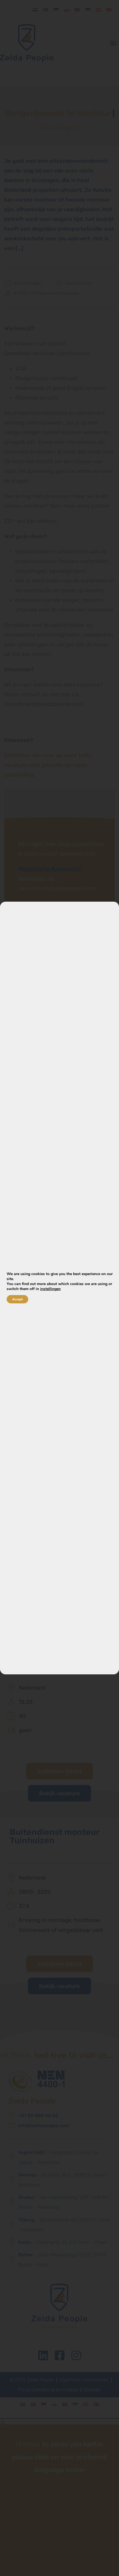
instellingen (50, 1289)
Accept (17, 1299)
